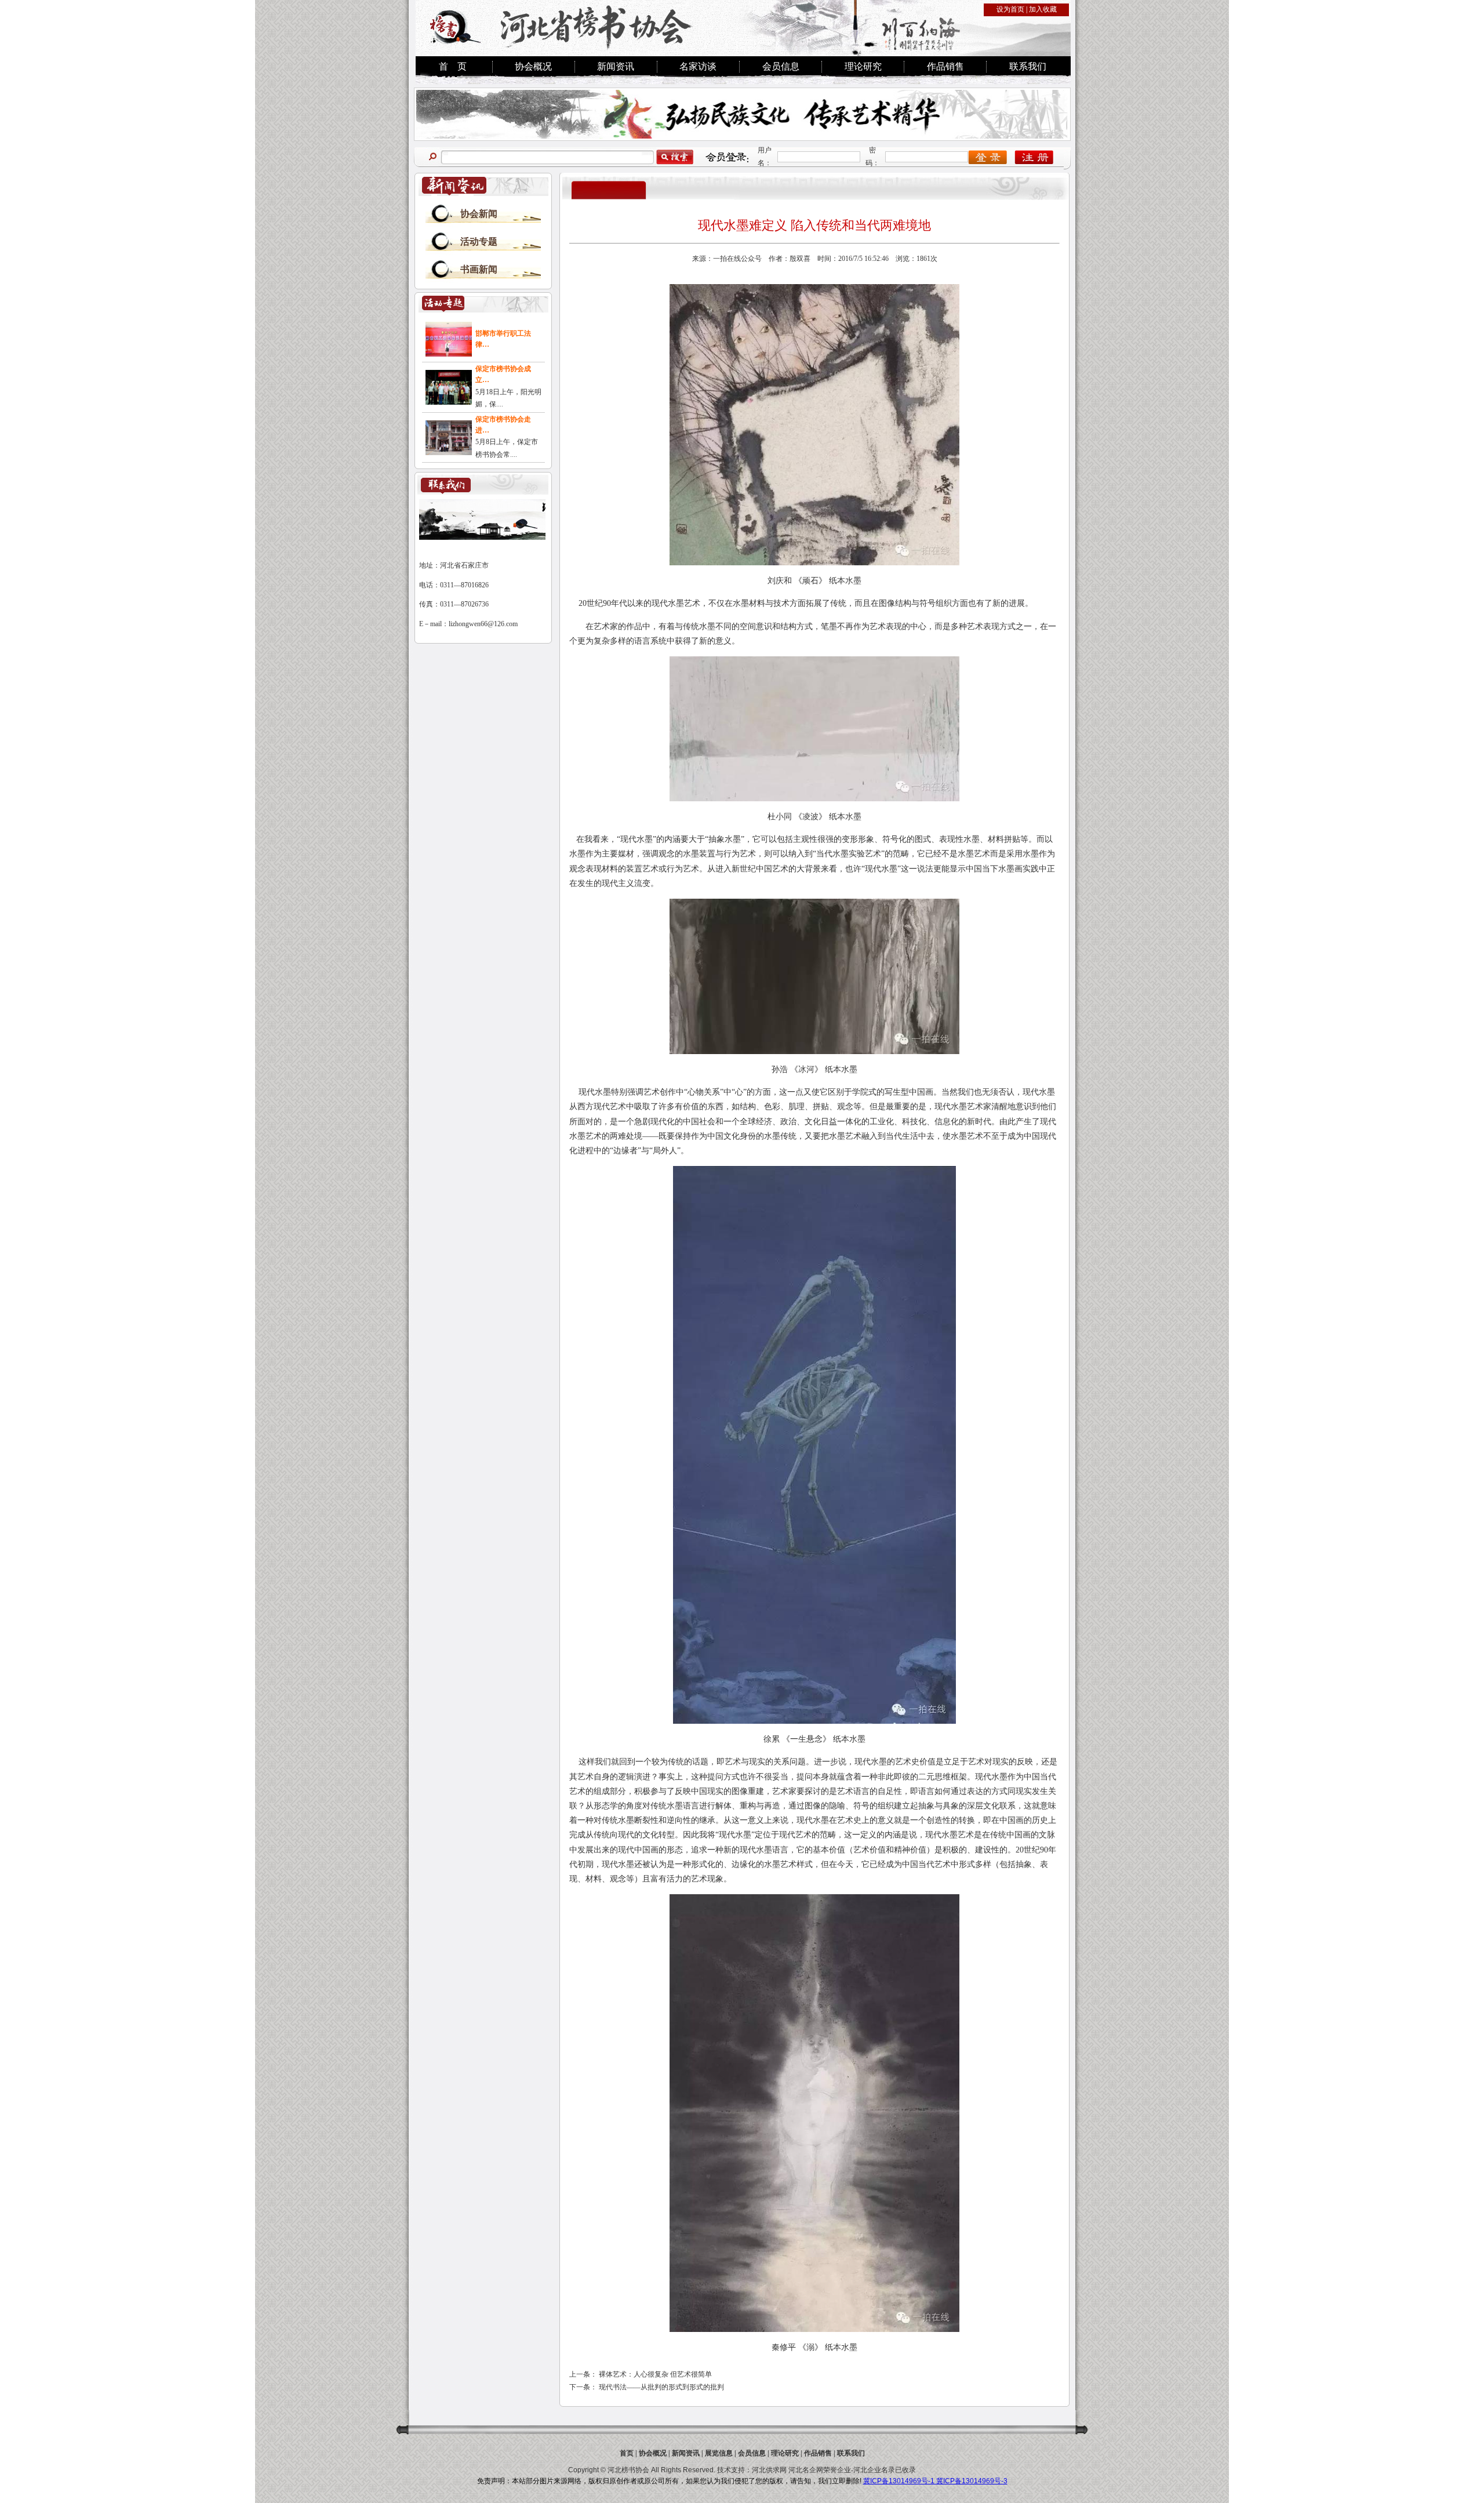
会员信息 (781, 66)
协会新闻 (479, 214)
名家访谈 (698, 66)
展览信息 (719, 2453)
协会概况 (533, 66)
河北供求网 (769, 2470)
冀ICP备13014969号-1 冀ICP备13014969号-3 (935, 2481)
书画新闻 (479, 269)
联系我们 (1028, 66)
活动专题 (479, 241)
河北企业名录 (874, 2470)
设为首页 (1010, 9)
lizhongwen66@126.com (483, 624)
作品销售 (945, 66)
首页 (627, 2453)
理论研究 (863, 66)
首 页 (453, 66)
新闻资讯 (616, 66)
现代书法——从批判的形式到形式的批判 (661, 2387)
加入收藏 (1043, 9)
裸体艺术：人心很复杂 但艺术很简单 (655, 2374)
